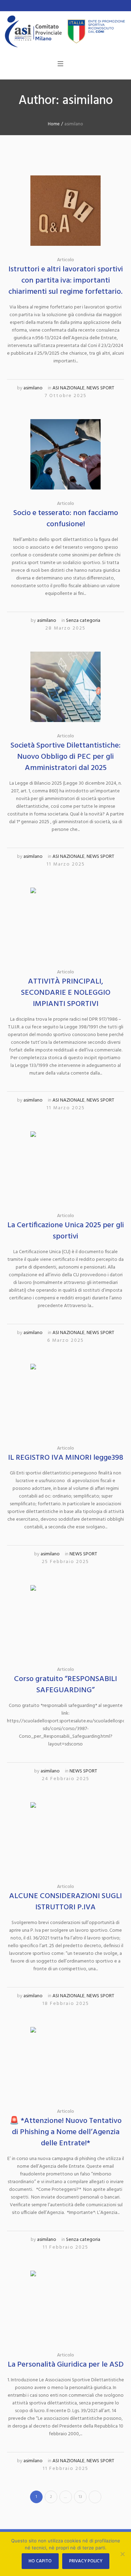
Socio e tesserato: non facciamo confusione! (66, 519)
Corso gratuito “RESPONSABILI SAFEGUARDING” (65, 1685)
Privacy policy (86, 2561)
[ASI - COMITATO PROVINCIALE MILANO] (65, 32)
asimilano (33, 388)
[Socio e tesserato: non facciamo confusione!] (65, 454)
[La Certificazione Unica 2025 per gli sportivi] (65, 1167)
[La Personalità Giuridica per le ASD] (65, 2306)
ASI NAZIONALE (68, 388)
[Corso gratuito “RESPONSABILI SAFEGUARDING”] (65, 1620)
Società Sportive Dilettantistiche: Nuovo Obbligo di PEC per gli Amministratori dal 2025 (65, 757)
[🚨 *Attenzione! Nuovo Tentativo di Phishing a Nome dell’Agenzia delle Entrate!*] (65, 2062)
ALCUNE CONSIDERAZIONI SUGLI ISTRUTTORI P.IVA (65, 1902)
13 (80, 2497)
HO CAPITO (40, 2561)
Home (54, 124)
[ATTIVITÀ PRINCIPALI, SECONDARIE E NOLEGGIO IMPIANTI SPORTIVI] (65, 923)
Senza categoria (83, 621)
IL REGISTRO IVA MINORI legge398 (66, 1458)
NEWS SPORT (100, 388)
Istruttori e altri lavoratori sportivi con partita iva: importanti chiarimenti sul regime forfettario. (66, 281)
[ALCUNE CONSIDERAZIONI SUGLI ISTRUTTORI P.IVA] (65, 1837)
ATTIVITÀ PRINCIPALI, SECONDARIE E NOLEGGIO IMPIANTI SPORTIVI (66, 993)
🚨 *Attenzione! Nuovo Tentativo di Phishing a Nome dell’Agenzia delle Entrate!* (65, 2132)
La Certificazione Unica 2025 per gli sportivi (66, 1231)
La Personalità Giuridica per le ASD (66, 2365)
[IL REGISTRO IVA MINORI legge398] (65, 1399)
